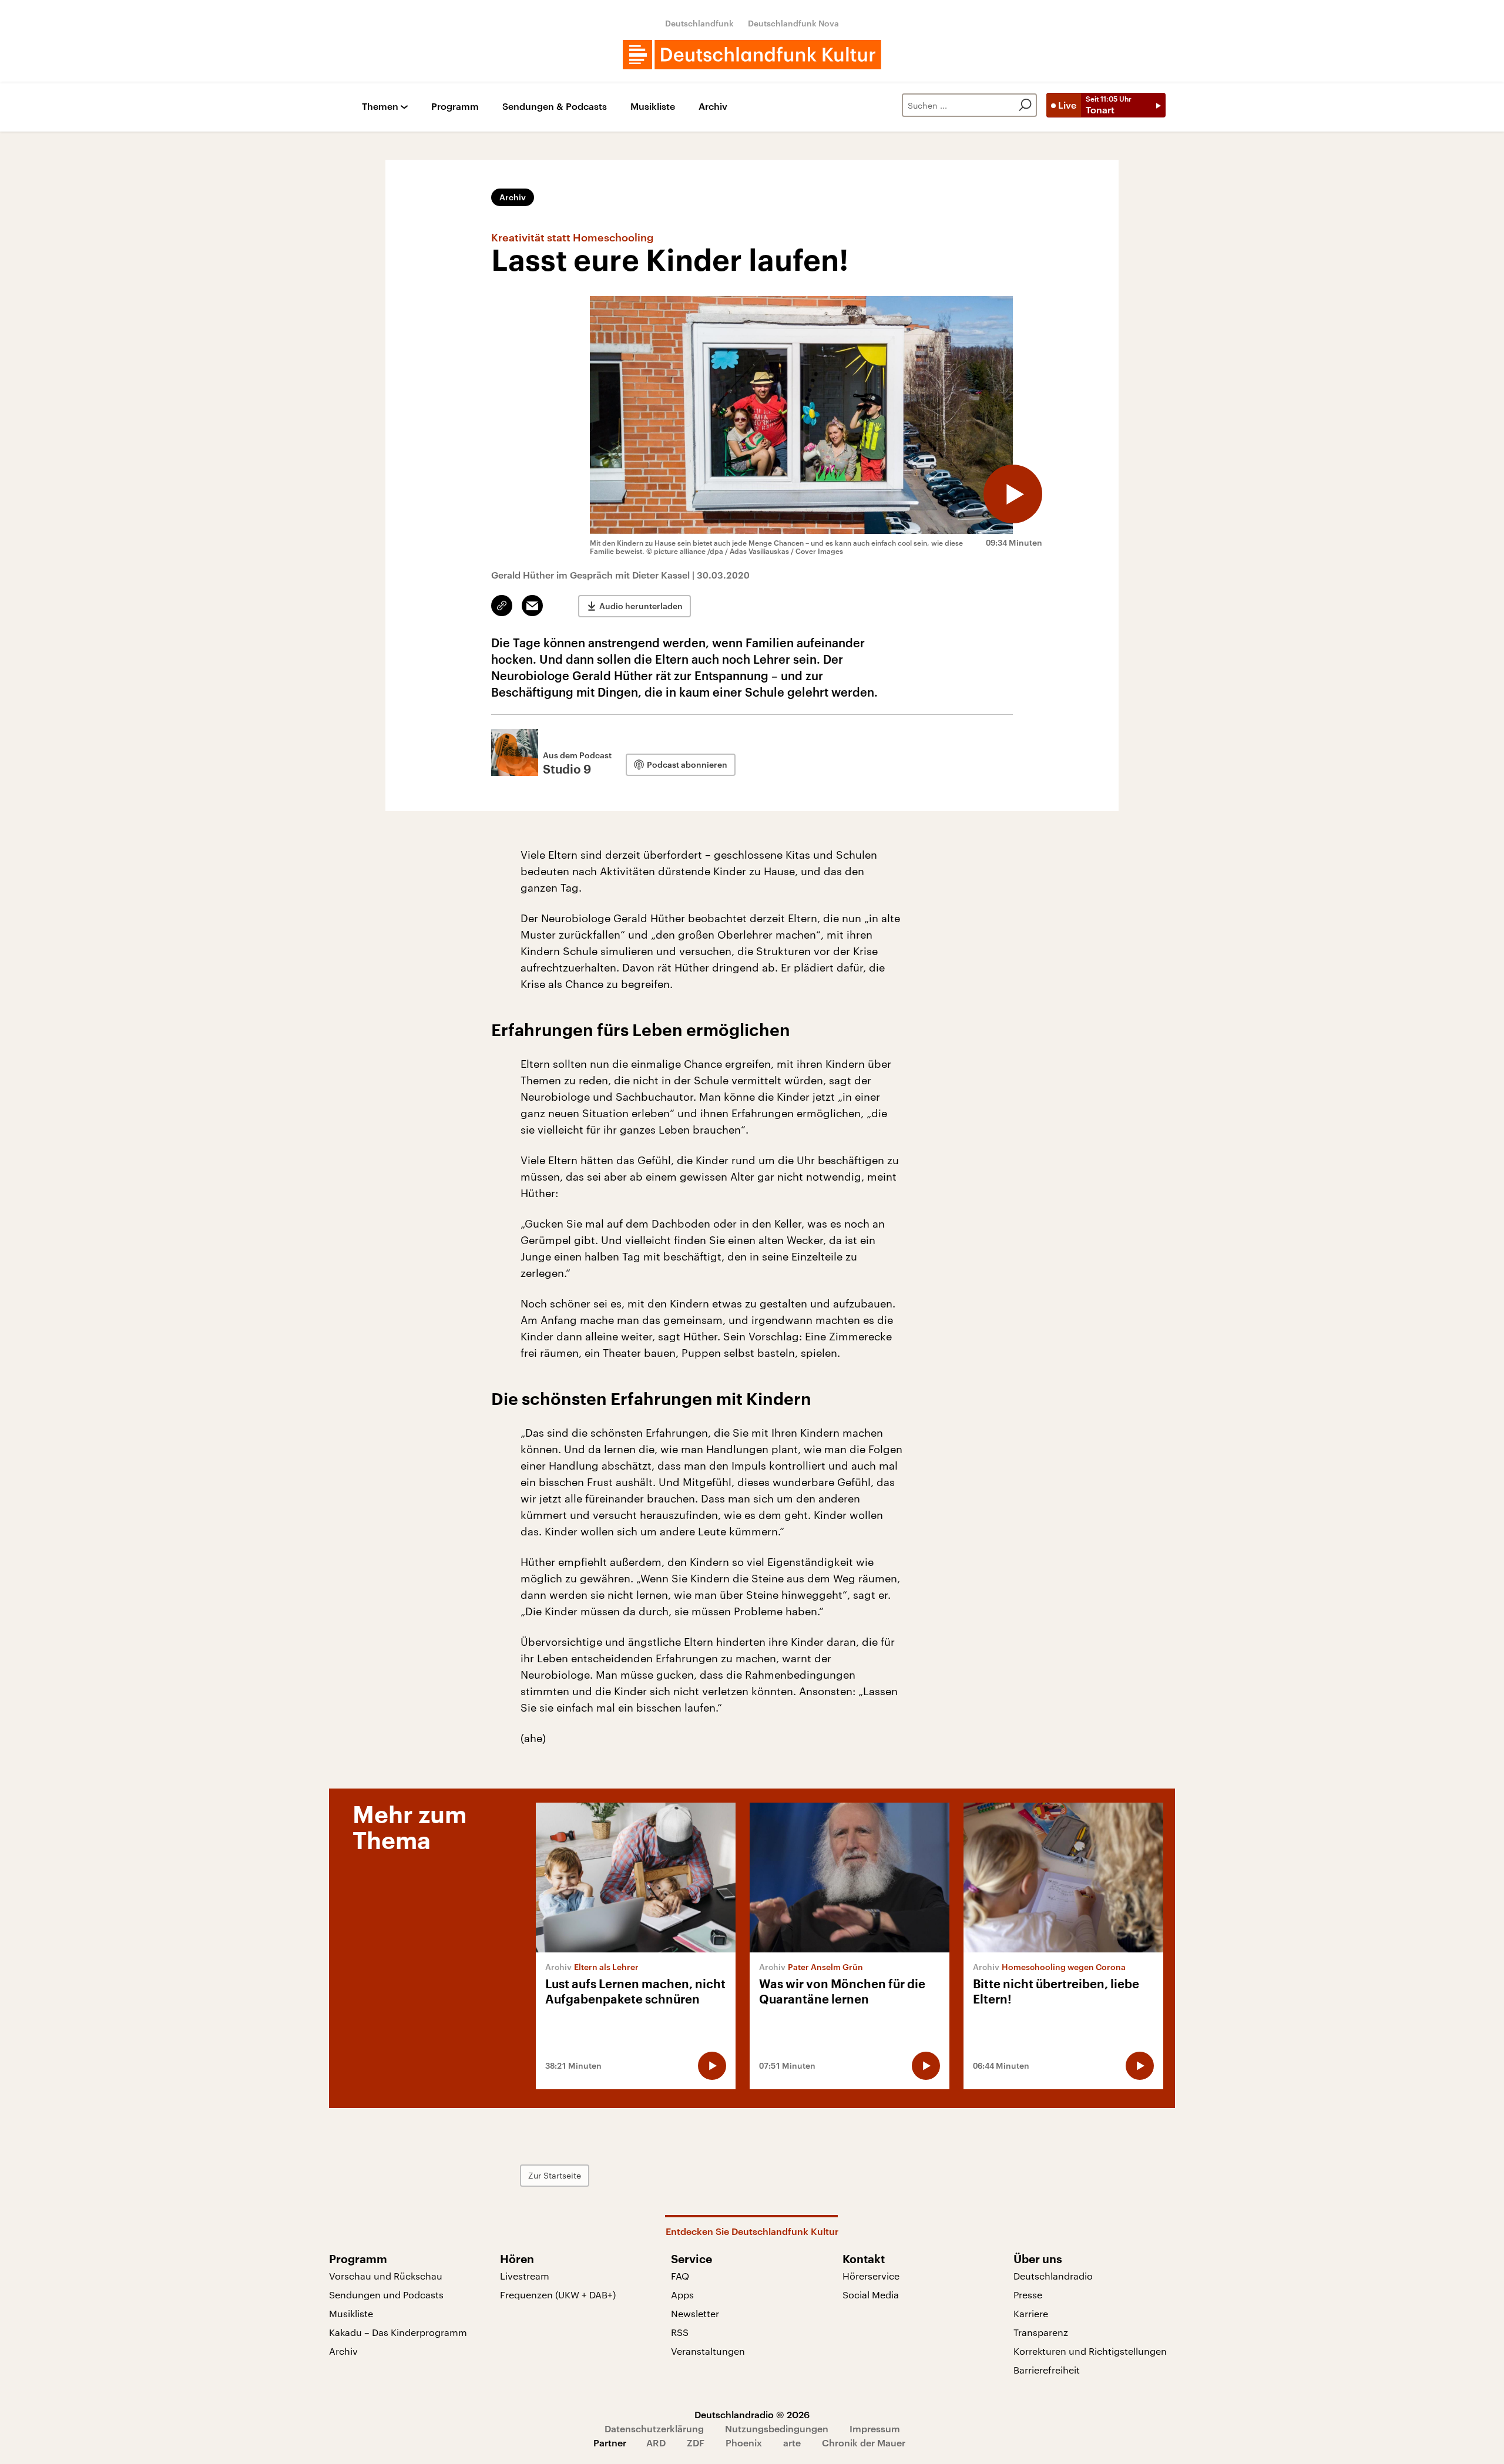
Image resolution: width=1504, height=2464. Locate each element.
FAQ (680, 2276)
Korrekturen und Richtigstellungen (1090, 2351)
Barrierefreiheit (1047, 2370)
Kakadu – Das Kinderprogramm (398, 2332)
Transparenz (1041, 2332)
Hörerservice (871, 2276)
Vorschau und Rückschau (386, 2276)
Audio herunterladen (641, 606)
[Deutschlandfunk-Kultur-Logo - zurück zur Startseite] (752, 55)
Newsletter (695, 2313)
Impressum (875, 2428)
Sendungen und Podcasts (386, 2295)
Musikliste (653, 107)
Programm (455, 107)
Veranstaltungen (708, 2351)
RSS (680, 2332)
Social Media (871, 2295)
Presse (1028, 2295)
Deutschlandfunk (699, 23)
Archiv (713, 107)
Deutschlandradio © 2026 (752, 2414)
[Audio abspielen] (1013, 494)
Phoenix (744, 2443)
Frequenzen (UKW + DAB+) (558, 2295)
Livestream (525, 2276)
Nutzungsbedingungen (777, 2428)
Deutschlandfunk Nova (793, 23)
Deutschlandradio (1053, 2276)
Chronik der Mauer (864, 2443)
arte (792, 2443)
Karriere (1031, 2313)
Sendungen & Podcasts (555, 107)
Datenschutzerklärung (654, 2428)
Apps (682, 2295)
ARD (656, 2443)
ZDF (696, 2443)
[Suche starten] (1025, 105)
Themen (380, 107)
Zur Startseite (555, 2175)
